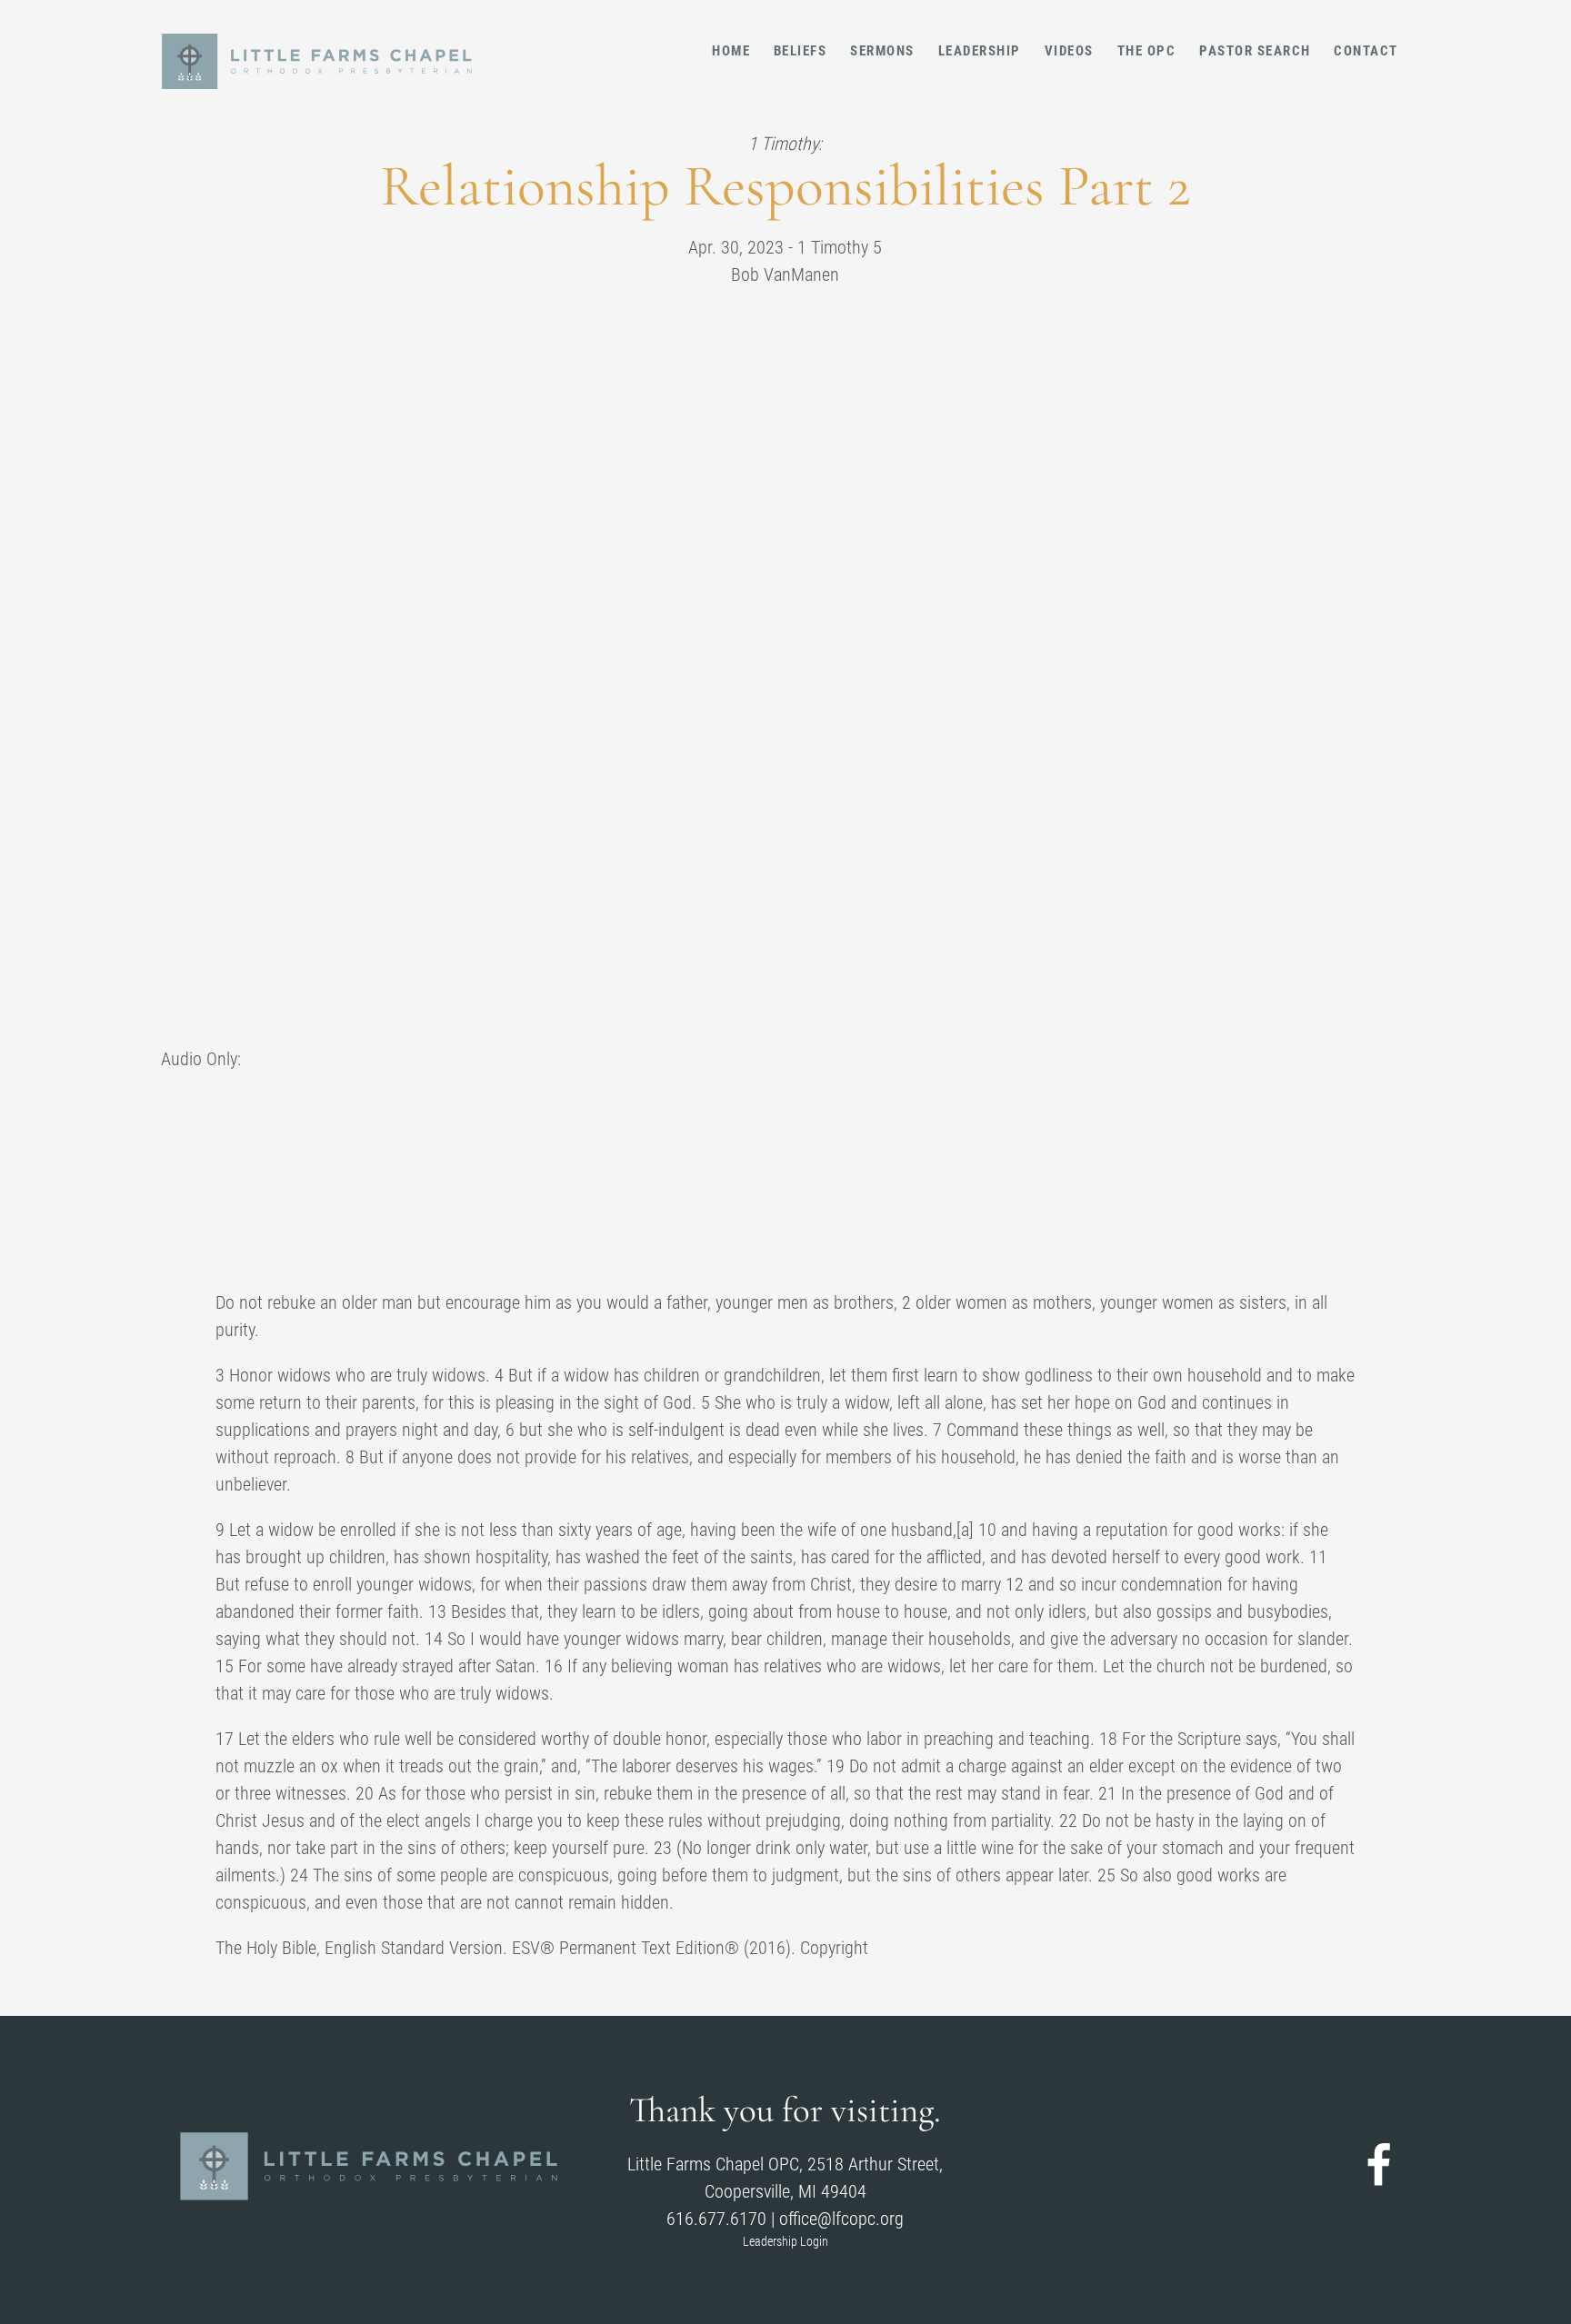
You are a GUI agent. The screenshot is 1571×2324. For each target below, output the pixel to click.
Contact (1366, 51)
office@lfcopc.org (841, 2219)
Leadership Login (785, 2241)
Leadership (980, 51)
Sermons (882, 51)
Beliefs (801, 51)
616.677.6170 (716, 2219)
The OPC (1147, 51)
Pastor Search (1255, 51)
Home (731, 51)
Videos (1069, 51)
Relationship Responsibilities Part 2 (785, 186)
